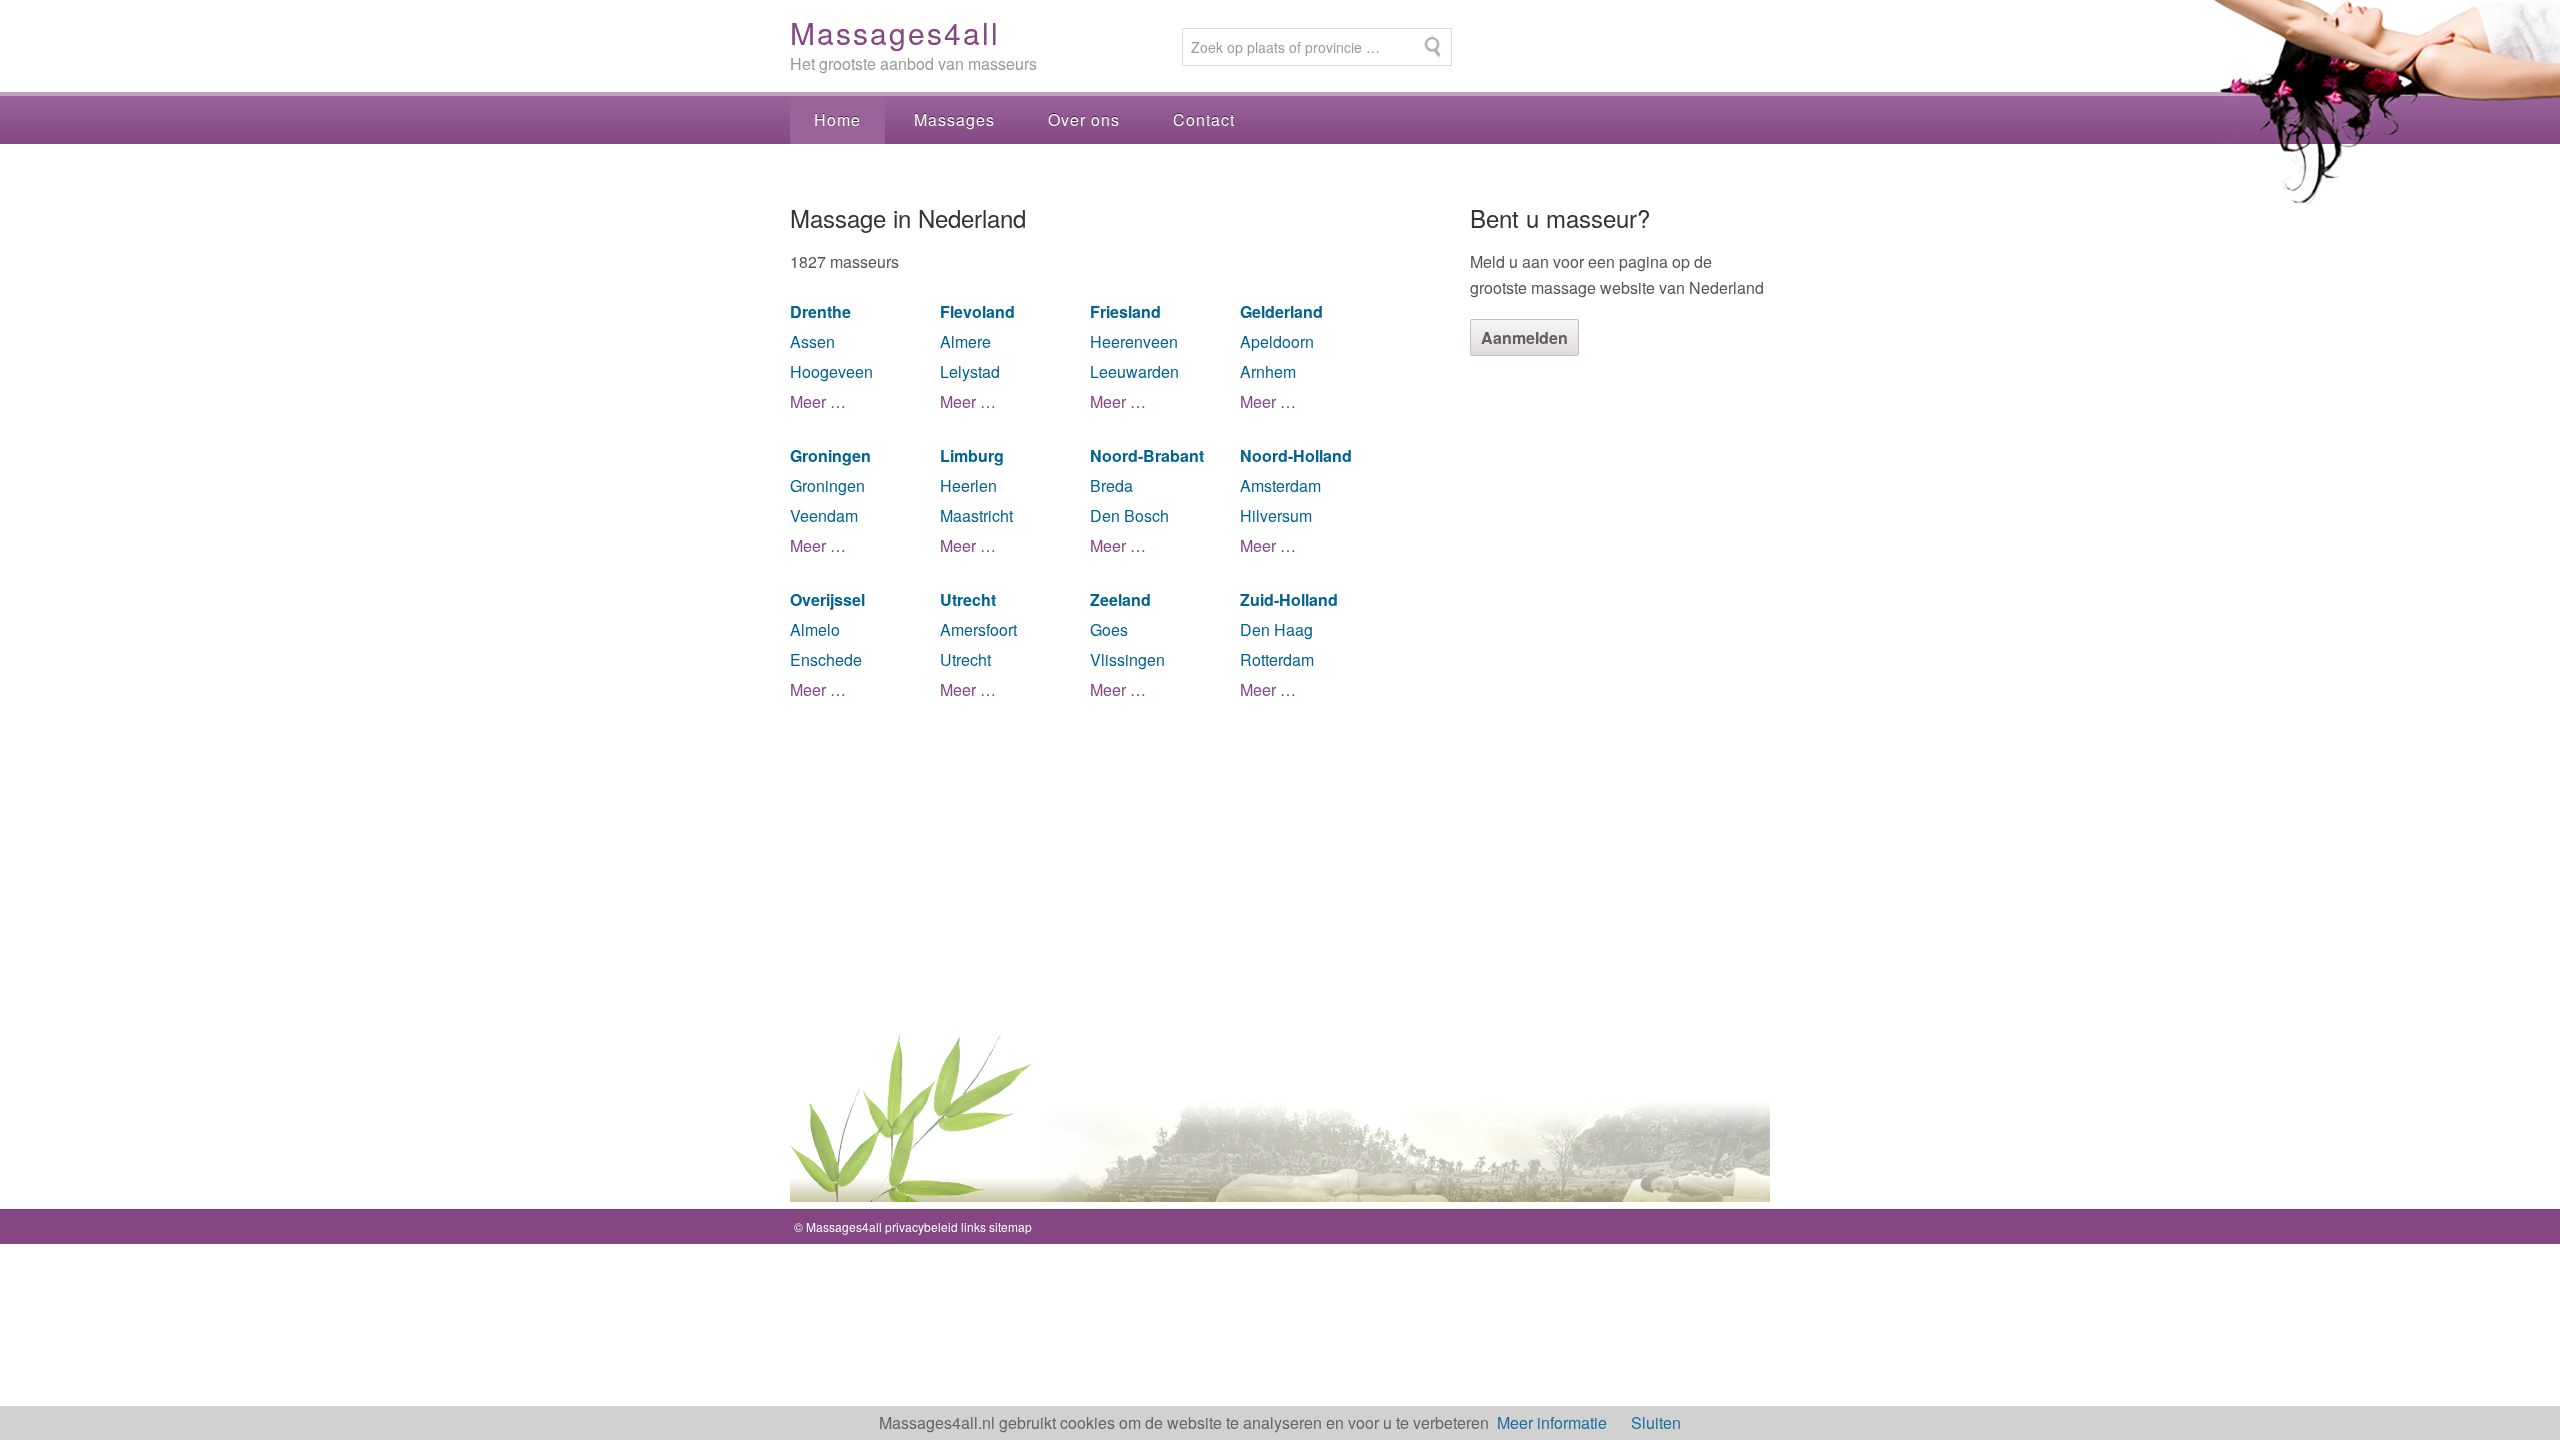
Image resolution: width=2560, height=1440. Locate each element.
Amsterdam (1280, 485)
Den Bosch (1129, 515)
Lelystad (970, 371)
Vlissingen (1127, 659)
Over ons (1084, 119)
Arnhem (1268, 371)
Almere (965, 341)
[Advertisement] (1620, 691)
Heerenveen (1134, 341)
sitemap (1010, 1226)
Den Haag (1276, 629)
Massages (954, 119)
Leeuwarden (1134, 371)
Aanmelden (1524, 337)
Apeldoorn (1277, 341)
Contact (1204, 119)
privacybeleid (921, 1226)
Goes (1109, 629)
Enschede (826, 659)
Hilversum (1276, 515)
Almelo (815, 629)
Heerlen (968, 485)
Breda (1111, 485)
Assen (812, 341)
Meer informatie (1552, 1422)
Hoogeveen (831, 371)
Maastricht (976, 515)
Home (837, 119)
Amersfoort (978, 629)
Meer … (818, 401)
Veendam (824, 515)
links (973, 1226)
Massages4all (895, 32)
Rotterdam (1277, 659)
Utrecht (965, 659)
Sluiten (1656, 1422)
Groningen (827, 485)
